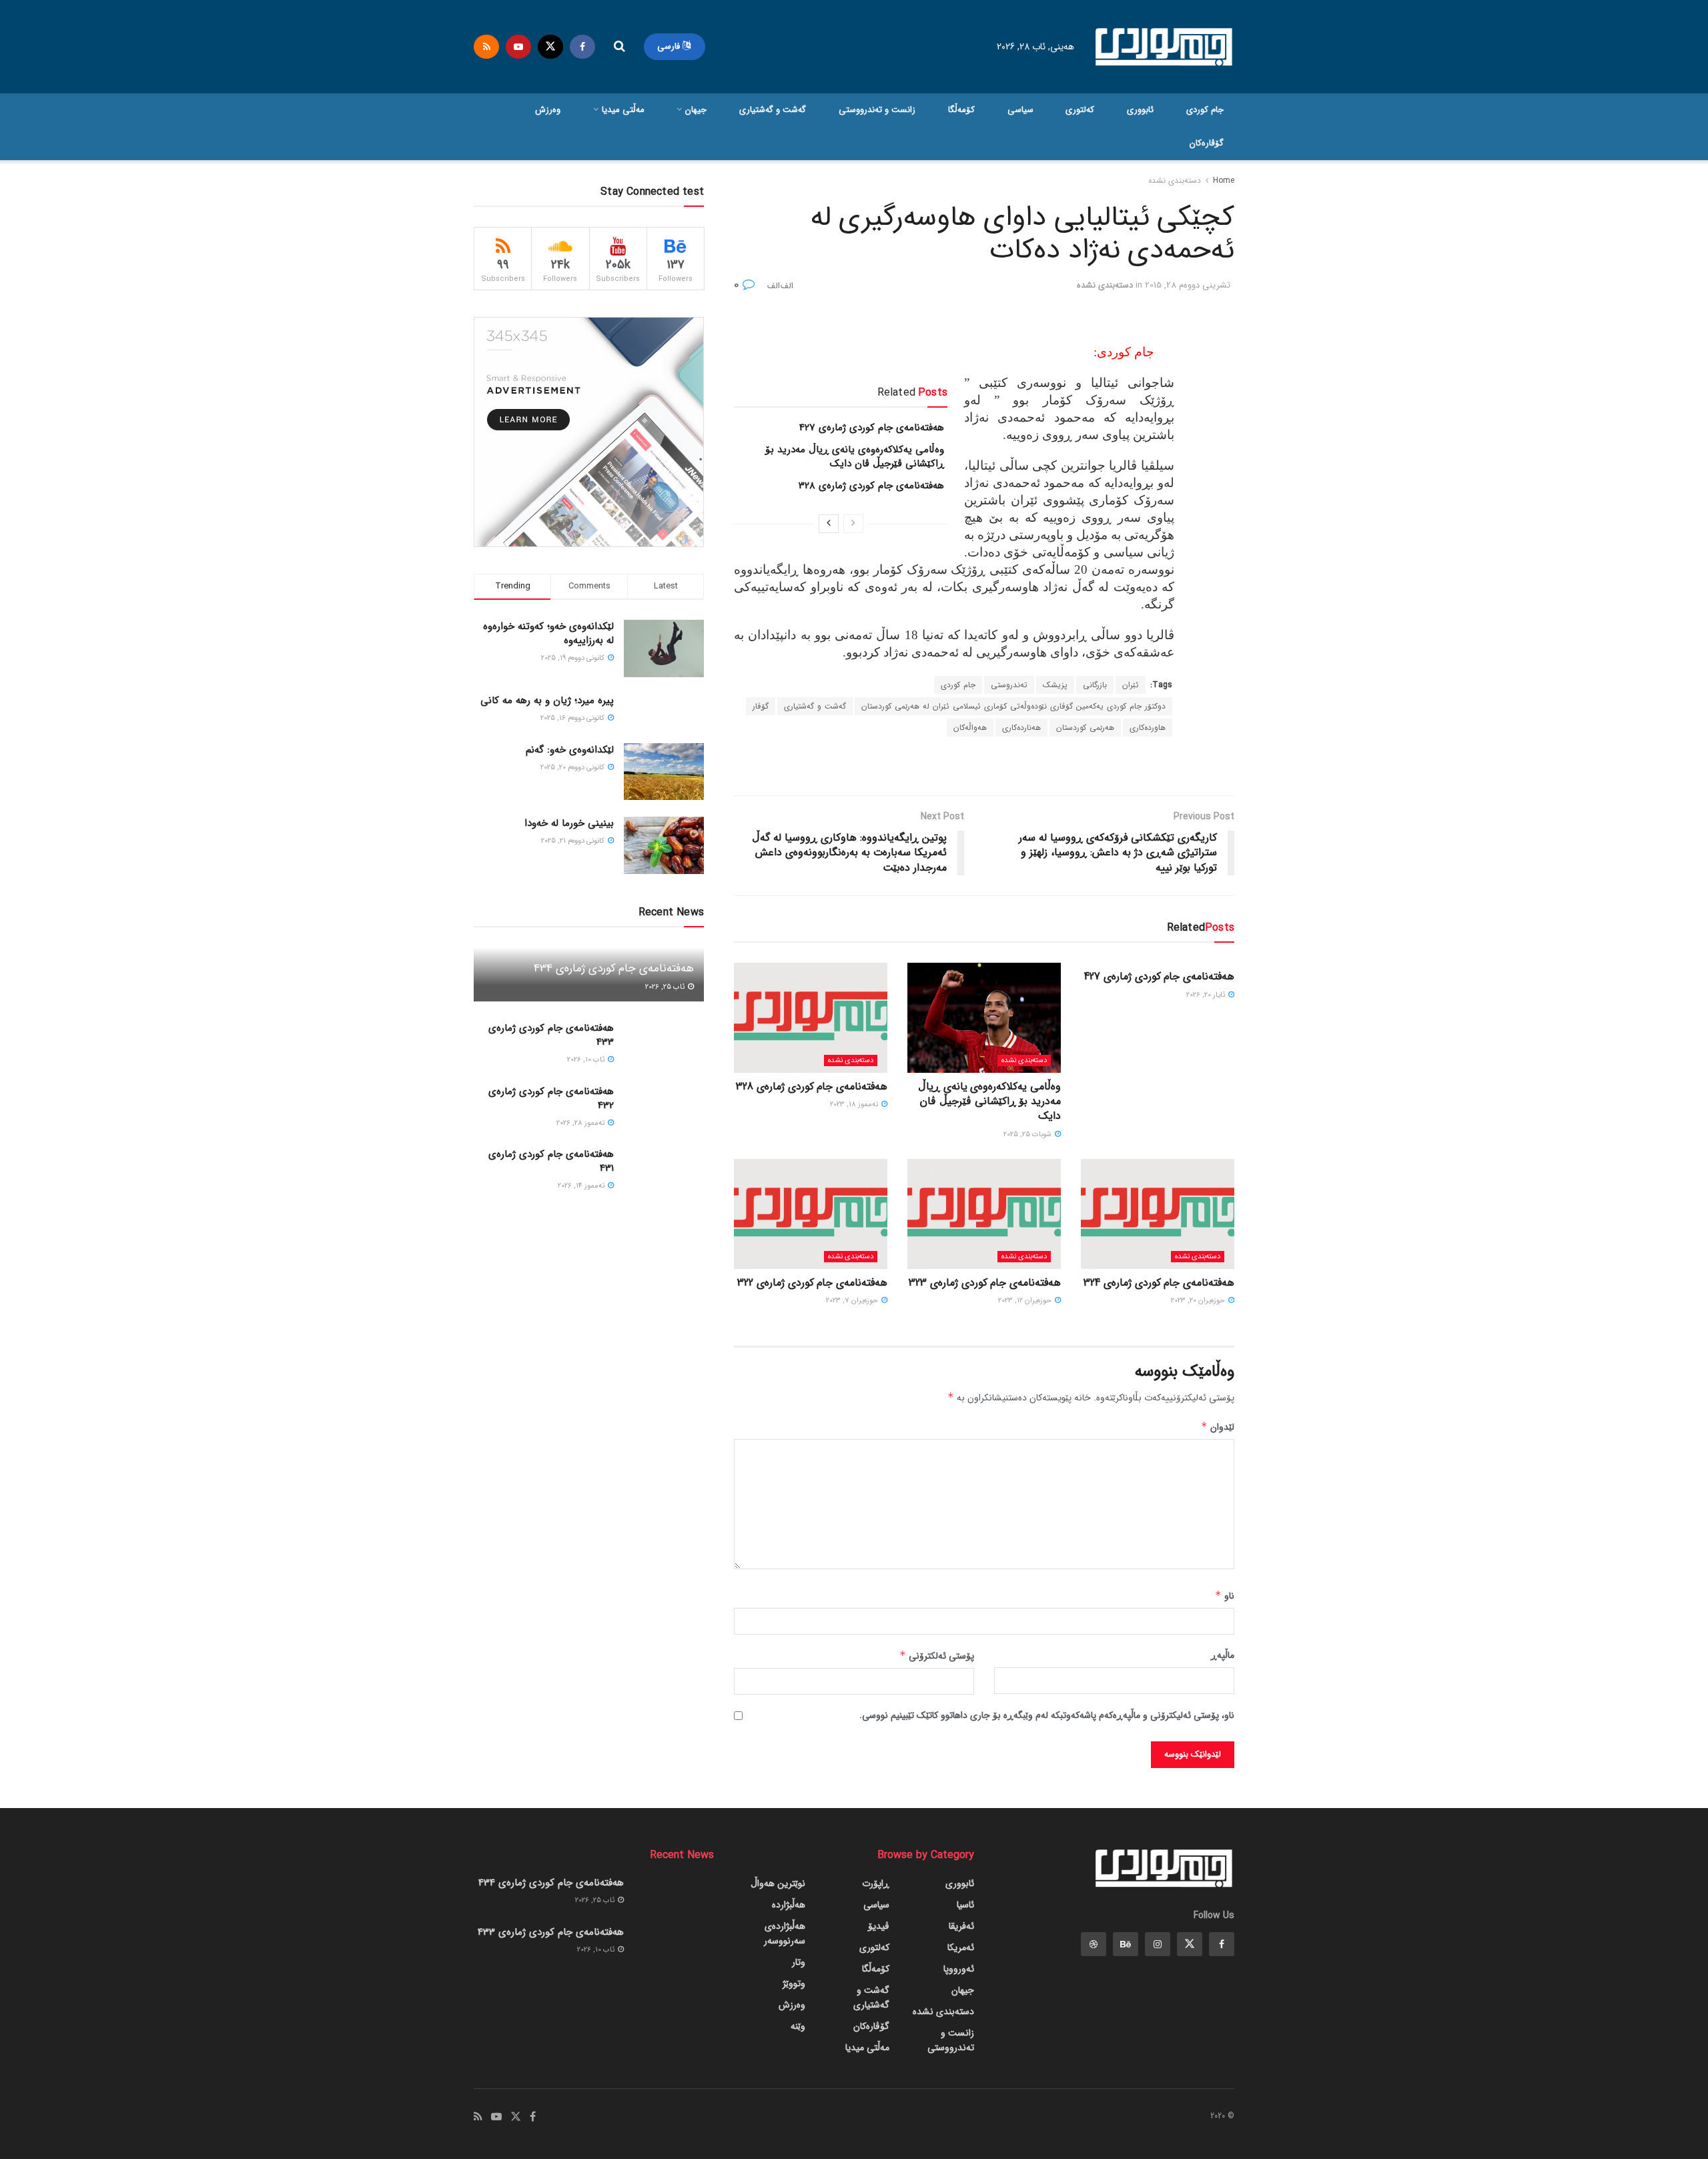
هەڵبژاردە (789, 1905)
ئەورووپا (959, 1969)
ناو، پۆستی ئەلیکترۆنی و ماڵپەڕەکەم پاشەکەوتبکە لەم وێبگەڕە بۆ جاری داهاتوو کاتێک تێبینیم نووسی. (1047, 1715)
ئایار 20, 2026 (1207, 995)
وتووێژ (794, 1984)
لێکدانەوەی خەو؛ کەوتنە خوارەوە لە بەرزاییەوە (548, 633)
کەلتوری (1080, 110)
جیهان (696, 110)
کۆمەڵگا (961, 110)
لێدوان (1218, 1427)
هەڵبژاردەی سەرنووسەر (785, 1933)
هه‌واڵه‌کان (970, 728)
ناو (1225, 1596)
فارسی (670, 46)
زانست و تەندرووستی (877, 110)
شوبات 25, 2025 (1028, 1135)
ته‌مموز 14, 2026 (582, 1186)
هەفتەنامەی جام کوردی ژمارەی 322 (812, 1283)
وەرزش (548, 110)
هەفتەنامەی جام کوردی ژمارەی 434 (614, 968)
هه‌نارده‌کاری (1021, 728)
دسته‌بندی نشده (1175, 180)
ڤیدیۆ (879, 1926)
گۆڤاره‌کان (1207, 143)
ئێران (1131, 685)
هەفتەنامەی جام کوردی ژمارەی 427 (872, 428)
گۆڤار (761, 706)
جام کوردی (1205, 110)
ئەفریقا (961, 1926)
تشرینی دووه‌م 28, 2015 (1188, 285)
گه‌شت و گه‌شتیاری (773, 110)
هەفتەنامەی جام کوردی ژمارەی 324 (1159, 1283)
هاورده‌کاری (1148, 728)
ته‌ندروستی (1009, 685)
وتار (799, 1962)
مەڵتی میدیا (623, 110)
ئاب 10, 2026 (587, 1060)
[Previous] (853, 524)
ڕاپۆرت (876, 1883)
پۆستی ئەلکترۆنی (937, 1656)
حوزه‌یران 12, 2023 (1026, 1301)
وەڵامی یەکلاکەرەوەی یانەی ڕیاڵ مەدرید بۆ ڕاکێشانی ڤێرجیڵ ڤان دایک (855, 457)
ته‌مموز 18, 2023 (855, 1105)
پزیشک (1055, 685)
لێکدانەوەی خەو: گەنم (570, 750)
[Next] (829, 524)
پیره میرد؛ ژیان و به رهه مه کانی (547, 701)
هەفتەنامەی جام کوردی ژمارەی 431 (551, 1161)
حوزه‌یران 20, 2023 (1199, 1301)
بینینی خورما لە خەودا (569, 823)
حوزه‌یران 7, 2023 (853, 1301)
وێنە (798, 2026)
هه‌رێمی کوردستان (1085, 728)
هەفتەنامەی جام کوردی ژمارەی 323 (985, 1283)
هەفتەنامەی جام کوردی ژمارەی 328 (871, 486)
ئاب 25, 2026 (666, 987)
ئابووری (1140, 110)
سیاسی (1020, 110)
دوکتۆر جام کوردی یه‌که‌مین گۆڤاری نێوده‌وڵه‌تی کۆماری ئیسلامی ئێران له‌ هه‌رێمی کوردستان (1013, 706)
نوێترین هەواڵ (778, 1883)
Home (1224, 180)
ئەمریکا (961, 1948)
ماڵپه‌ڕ (1223, 1655)
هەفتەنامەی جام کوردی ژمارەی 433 (551, 1035)
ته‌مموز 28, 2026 (581, 1123)
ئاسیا (965, 1905)
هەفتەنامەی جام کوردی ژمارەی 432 (551, 1099)
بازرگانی (1095, 685)
